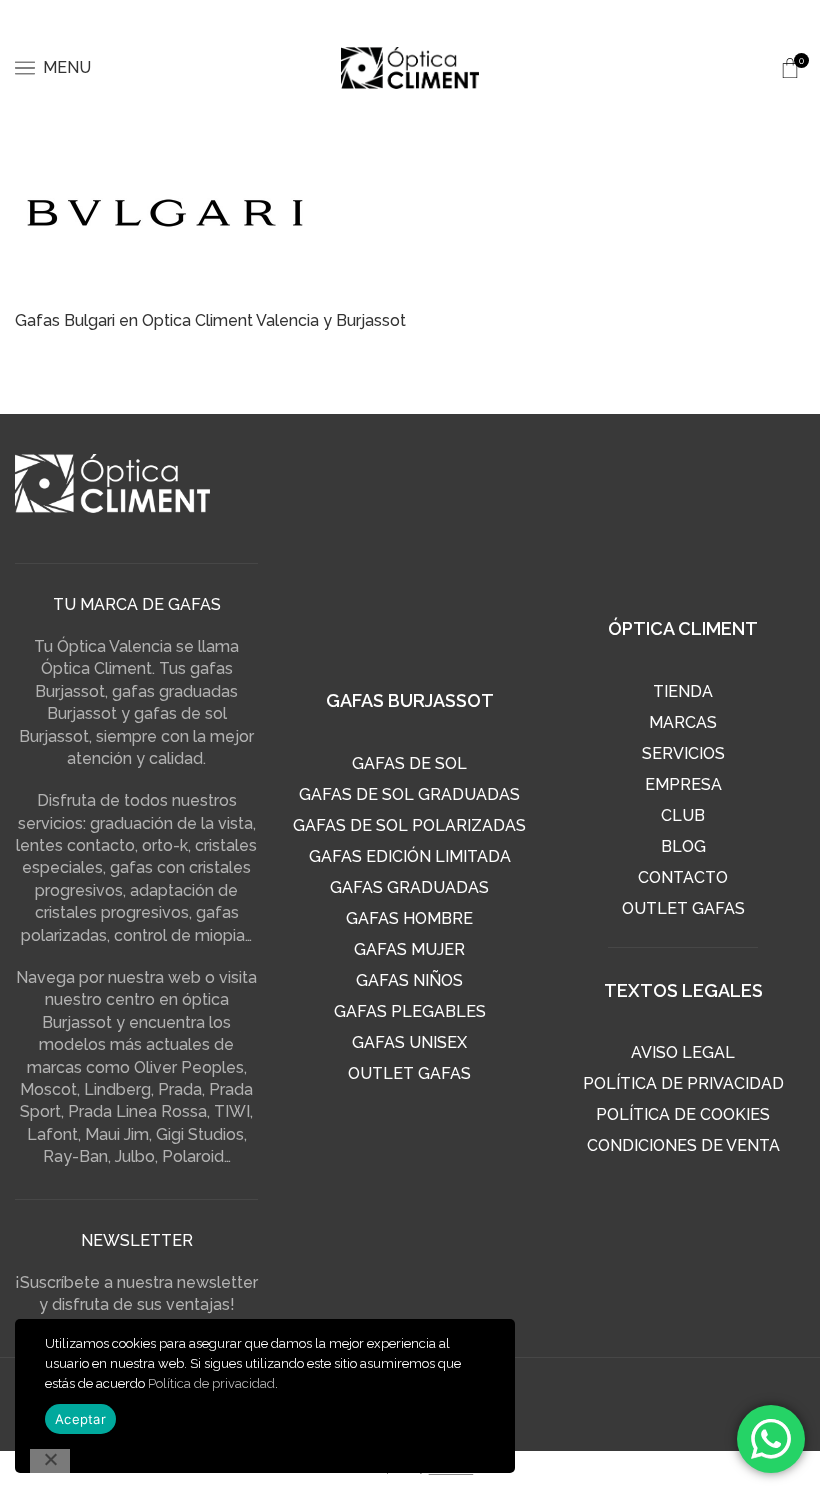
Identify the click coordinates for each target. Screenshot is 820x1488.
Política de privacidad (211, 1383)
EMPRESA (683, 784)
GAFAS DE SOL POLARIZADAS (409, 825)
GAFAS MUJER (409, 949)
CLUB (683, 815)
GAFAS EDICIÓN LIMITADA (410, 856)
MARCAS (683, 722)
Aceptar (80, 1419)
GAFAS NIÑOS (409, 980)
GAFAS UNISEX (409, 1042)
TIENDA (683, 691)
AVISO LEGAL (683, 1052)
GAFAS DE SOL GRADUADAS (409, 794)
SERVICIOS (683, 753)
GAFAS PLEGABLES (410, 1011)
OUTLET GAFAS (409, 1073)
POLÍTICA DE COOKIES (683, 1114)
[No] (50, 1461)
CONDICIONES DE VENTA (683, 1145)
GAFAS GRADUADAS (409, 887)
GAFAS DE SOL (409, 763)
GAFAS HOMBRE (409, 918)
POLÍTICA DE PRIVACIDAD (683, 1083)
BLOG (683, 846)
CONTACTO (683, 877)
